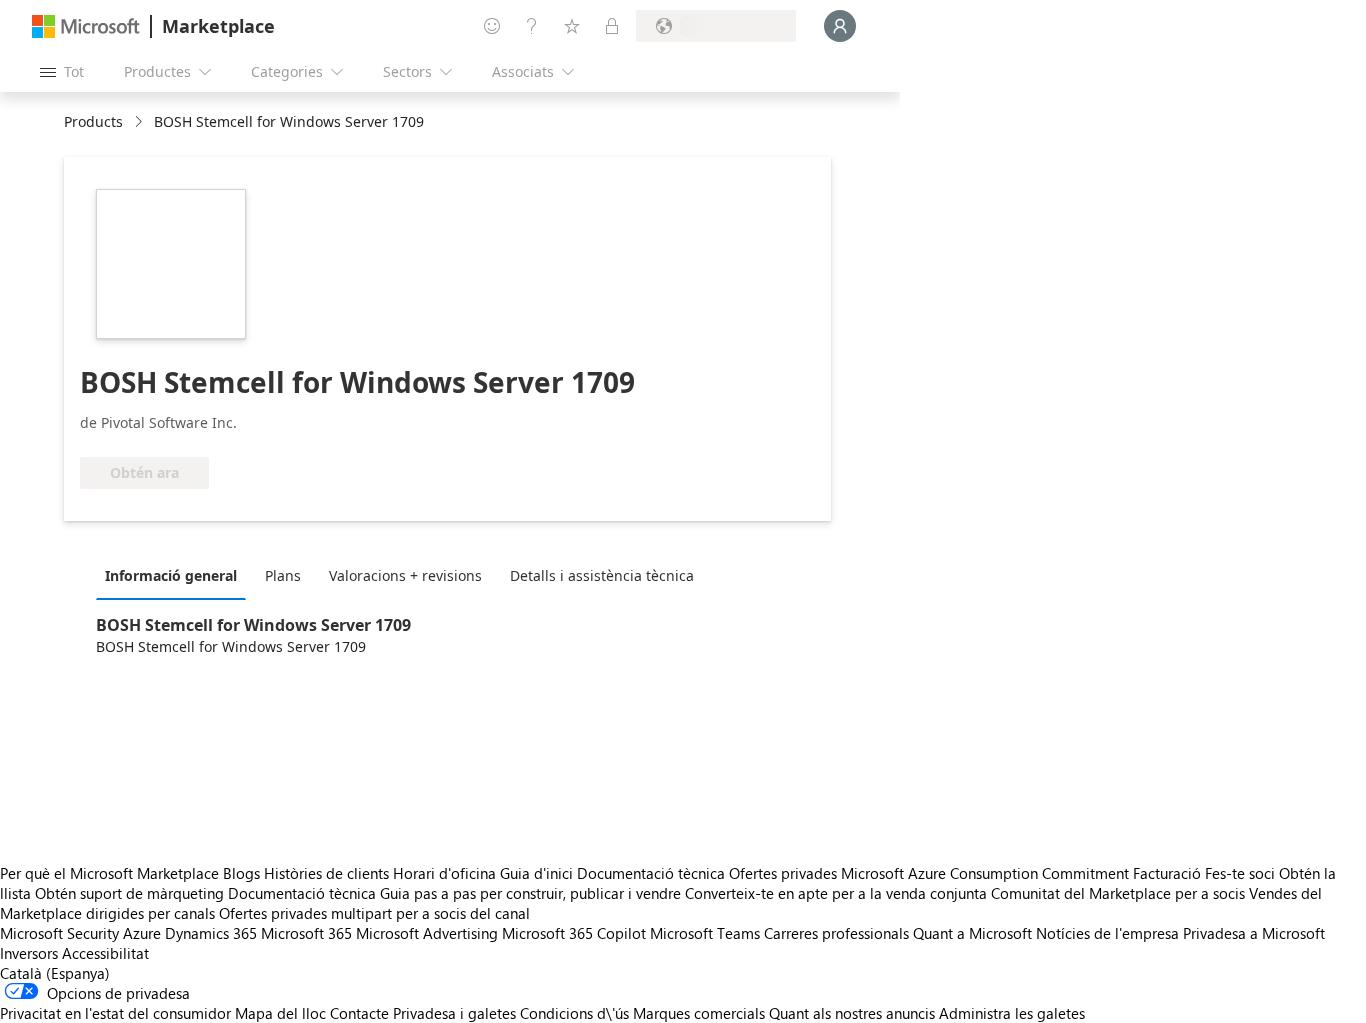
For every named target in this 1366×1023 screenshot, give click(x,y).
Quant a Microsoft (972, 933)
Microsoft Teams (705, 933)
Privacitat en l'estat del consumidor (115, 1013)
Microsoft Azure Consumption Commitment (987, 873)
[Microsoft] (86, 26)
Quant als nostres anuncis (852, 1013)
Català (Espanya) (55, 973)
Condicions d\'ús (574, 1013)
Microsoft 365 (306, 933)
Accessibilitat (105, 953)
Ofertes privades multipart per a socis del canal (374, 913)
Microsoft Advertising (427, 933)
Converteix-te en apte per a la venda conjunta (836, 893)
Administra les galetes (1012, 1013)
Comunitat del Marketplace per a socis (1118, 893)
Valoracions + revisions (405, 575)
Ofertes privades (783, 873)
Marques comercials (699, 1013)
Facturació (1167, 873)
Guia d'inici (536, 873)
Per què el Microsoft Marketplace (109, 873)
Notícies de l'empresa (1107, 933)
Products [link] (93, 121)
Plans (283, 575)
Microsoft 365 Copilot (574, 933)
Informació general (171, 575)
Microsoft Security (59, 933)
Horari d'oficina (444, 873)
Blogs (241, 873)
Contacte (359, 1013)
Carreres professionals (836, 933)
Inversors (29, 953)
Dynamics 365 (211, 933)
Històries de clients (326, 873)
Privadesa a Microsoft (1254, 933)
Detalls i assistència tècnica (602, 575)
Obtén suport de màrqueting (129, 893)
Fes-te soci (1240, 873)
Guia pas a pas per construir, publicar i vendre (530, 893)
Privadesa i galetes (454, 1013)
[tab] (176, 575)
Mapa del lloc (280, 1013)
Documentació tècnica (651, 873)
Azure (142, 933)
